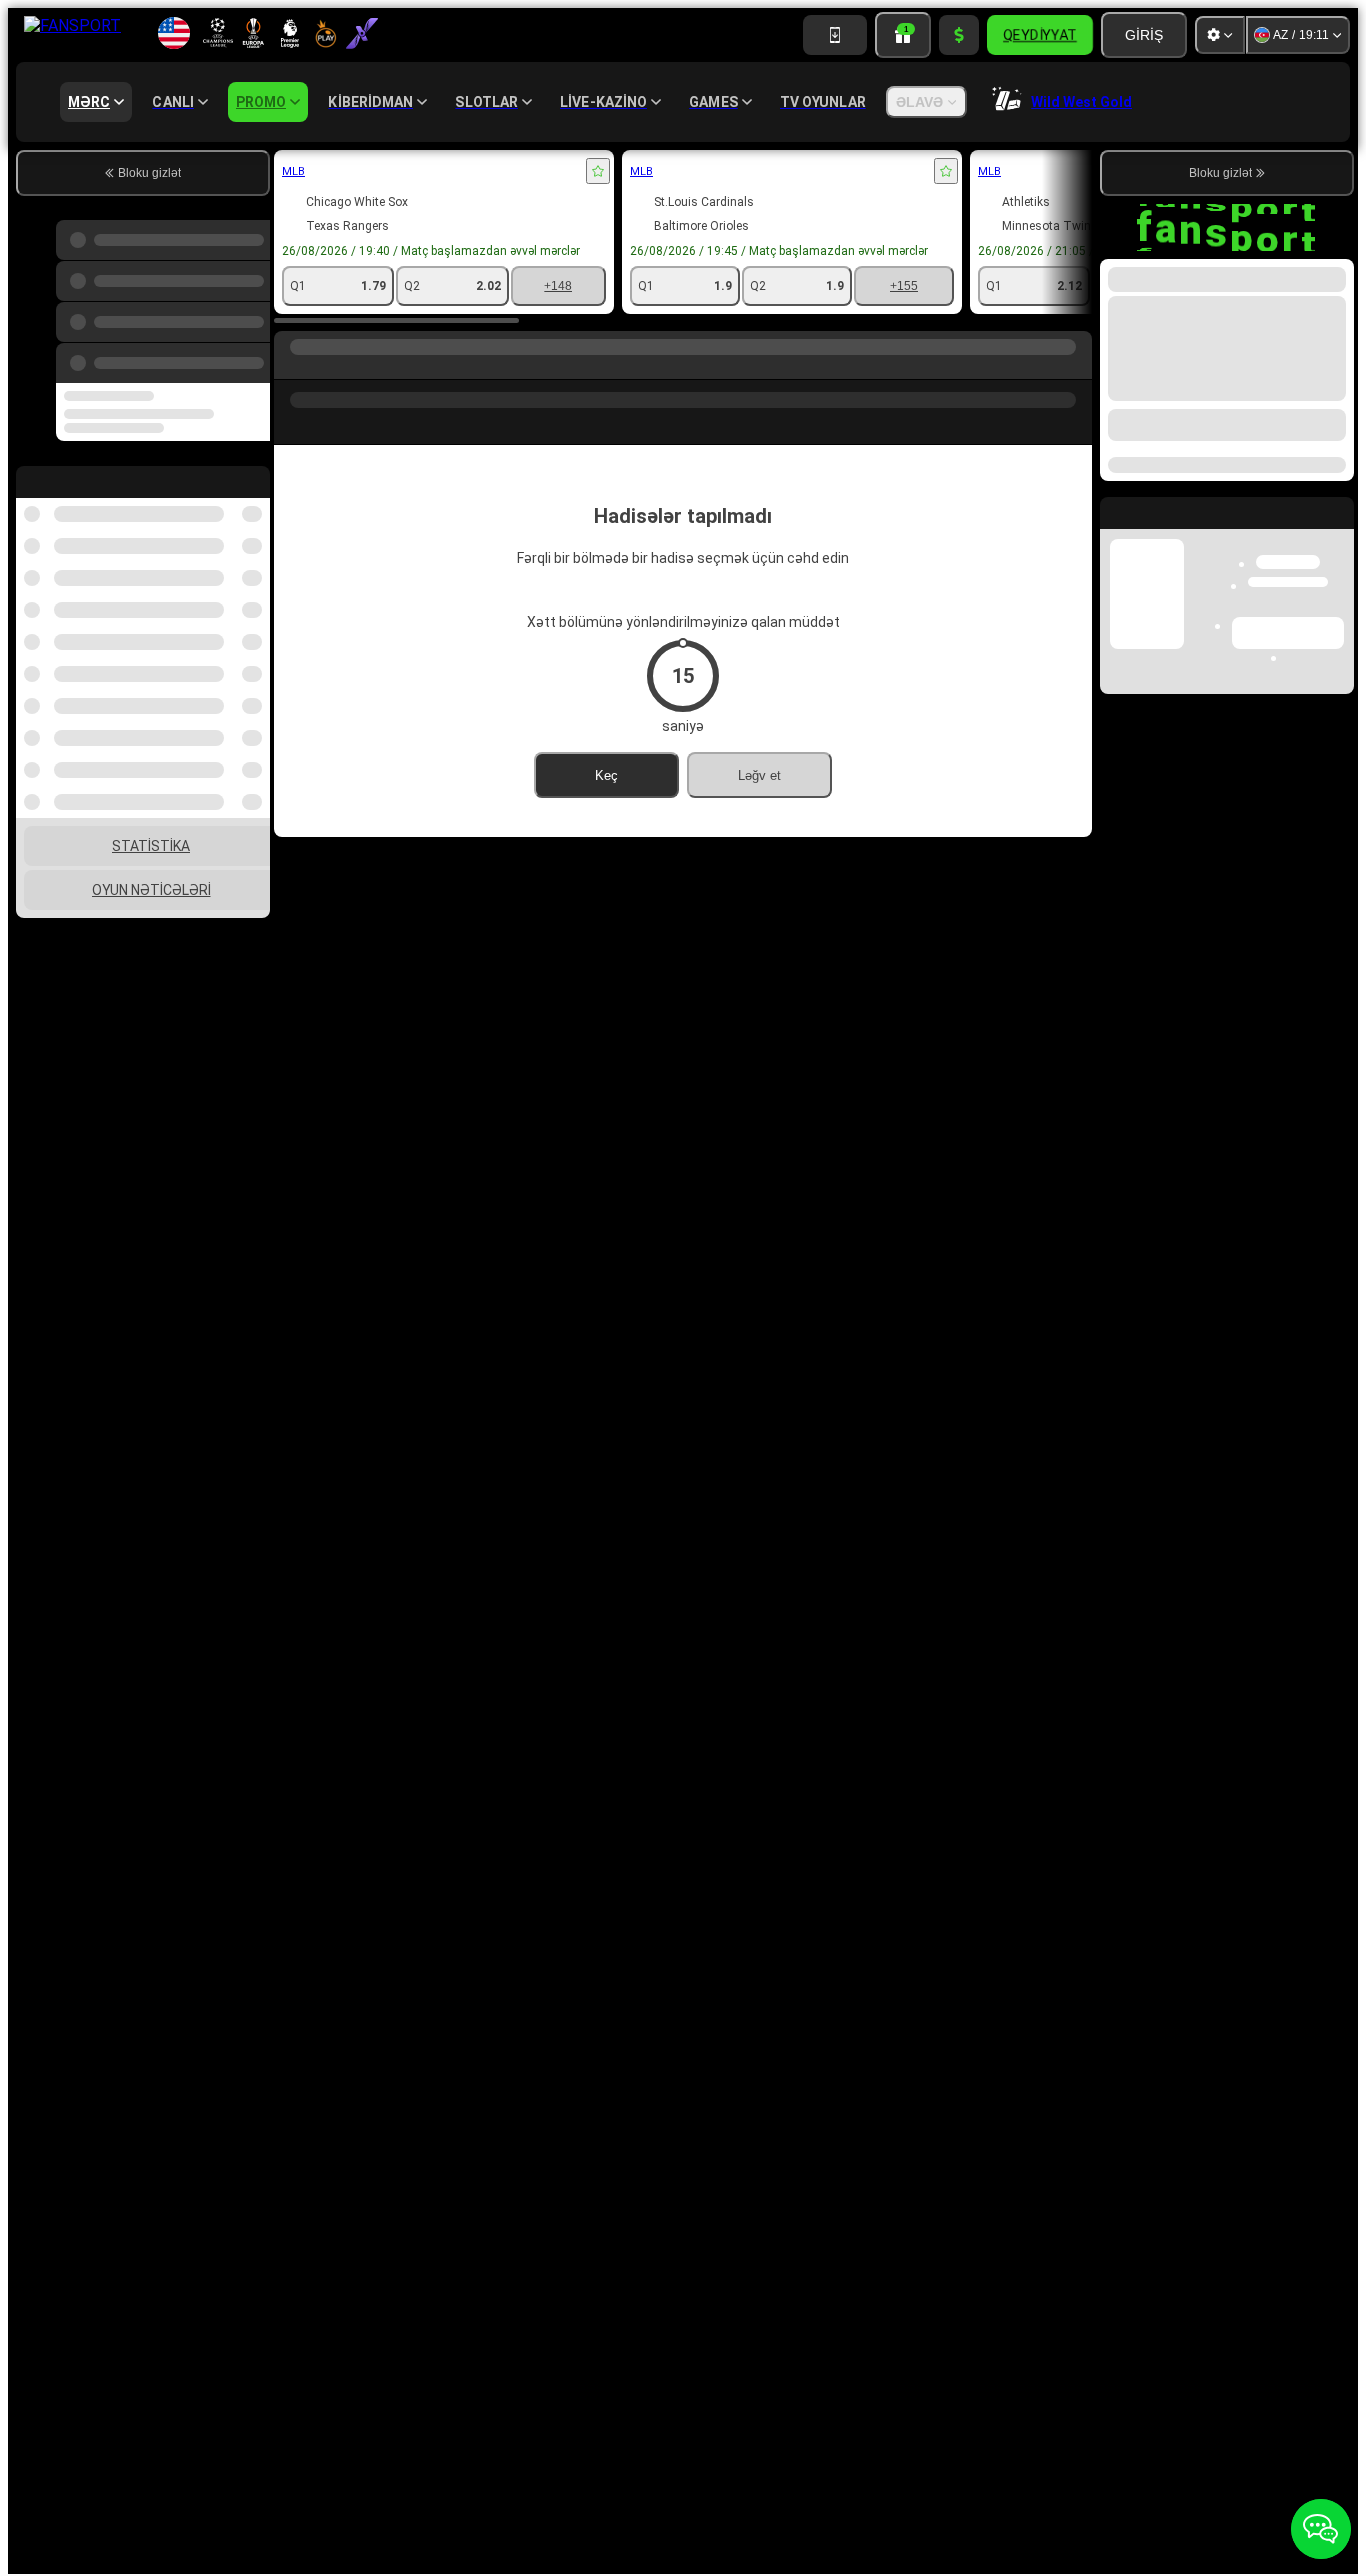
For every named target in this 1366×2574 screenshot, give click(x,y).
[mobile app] (835, 35)
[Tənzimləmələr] (1220, 35)
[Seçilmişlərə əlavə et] (598, 171)
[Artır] (959, 35)
